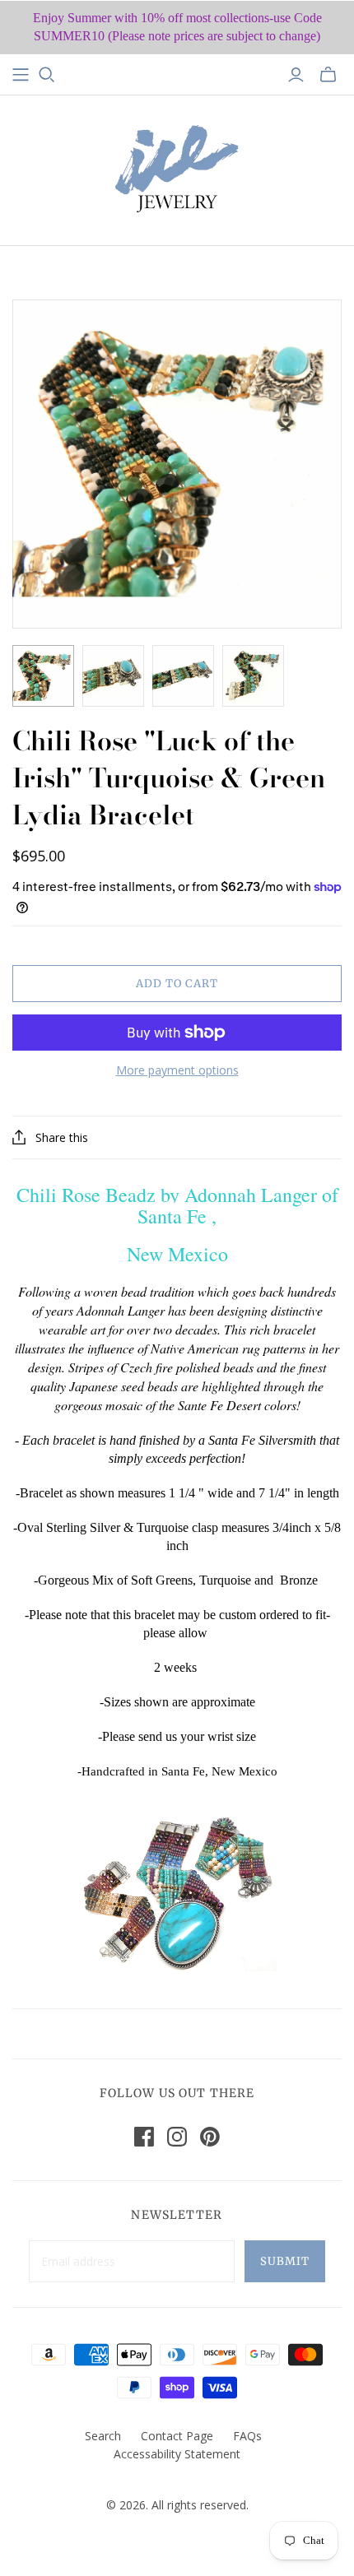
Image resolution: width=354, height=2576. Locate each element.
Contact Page (177, 2436)
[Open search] (47, 75)
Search (103, 2436)
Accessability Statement (177, 2454)
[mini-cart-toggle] (328, 75)
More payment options (177, 1070)
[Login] (296, 75)
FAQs (247, 2436)
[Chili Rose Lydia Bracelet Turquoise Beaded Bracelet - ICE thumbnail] (43, 676)
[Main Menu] (21, 75)
